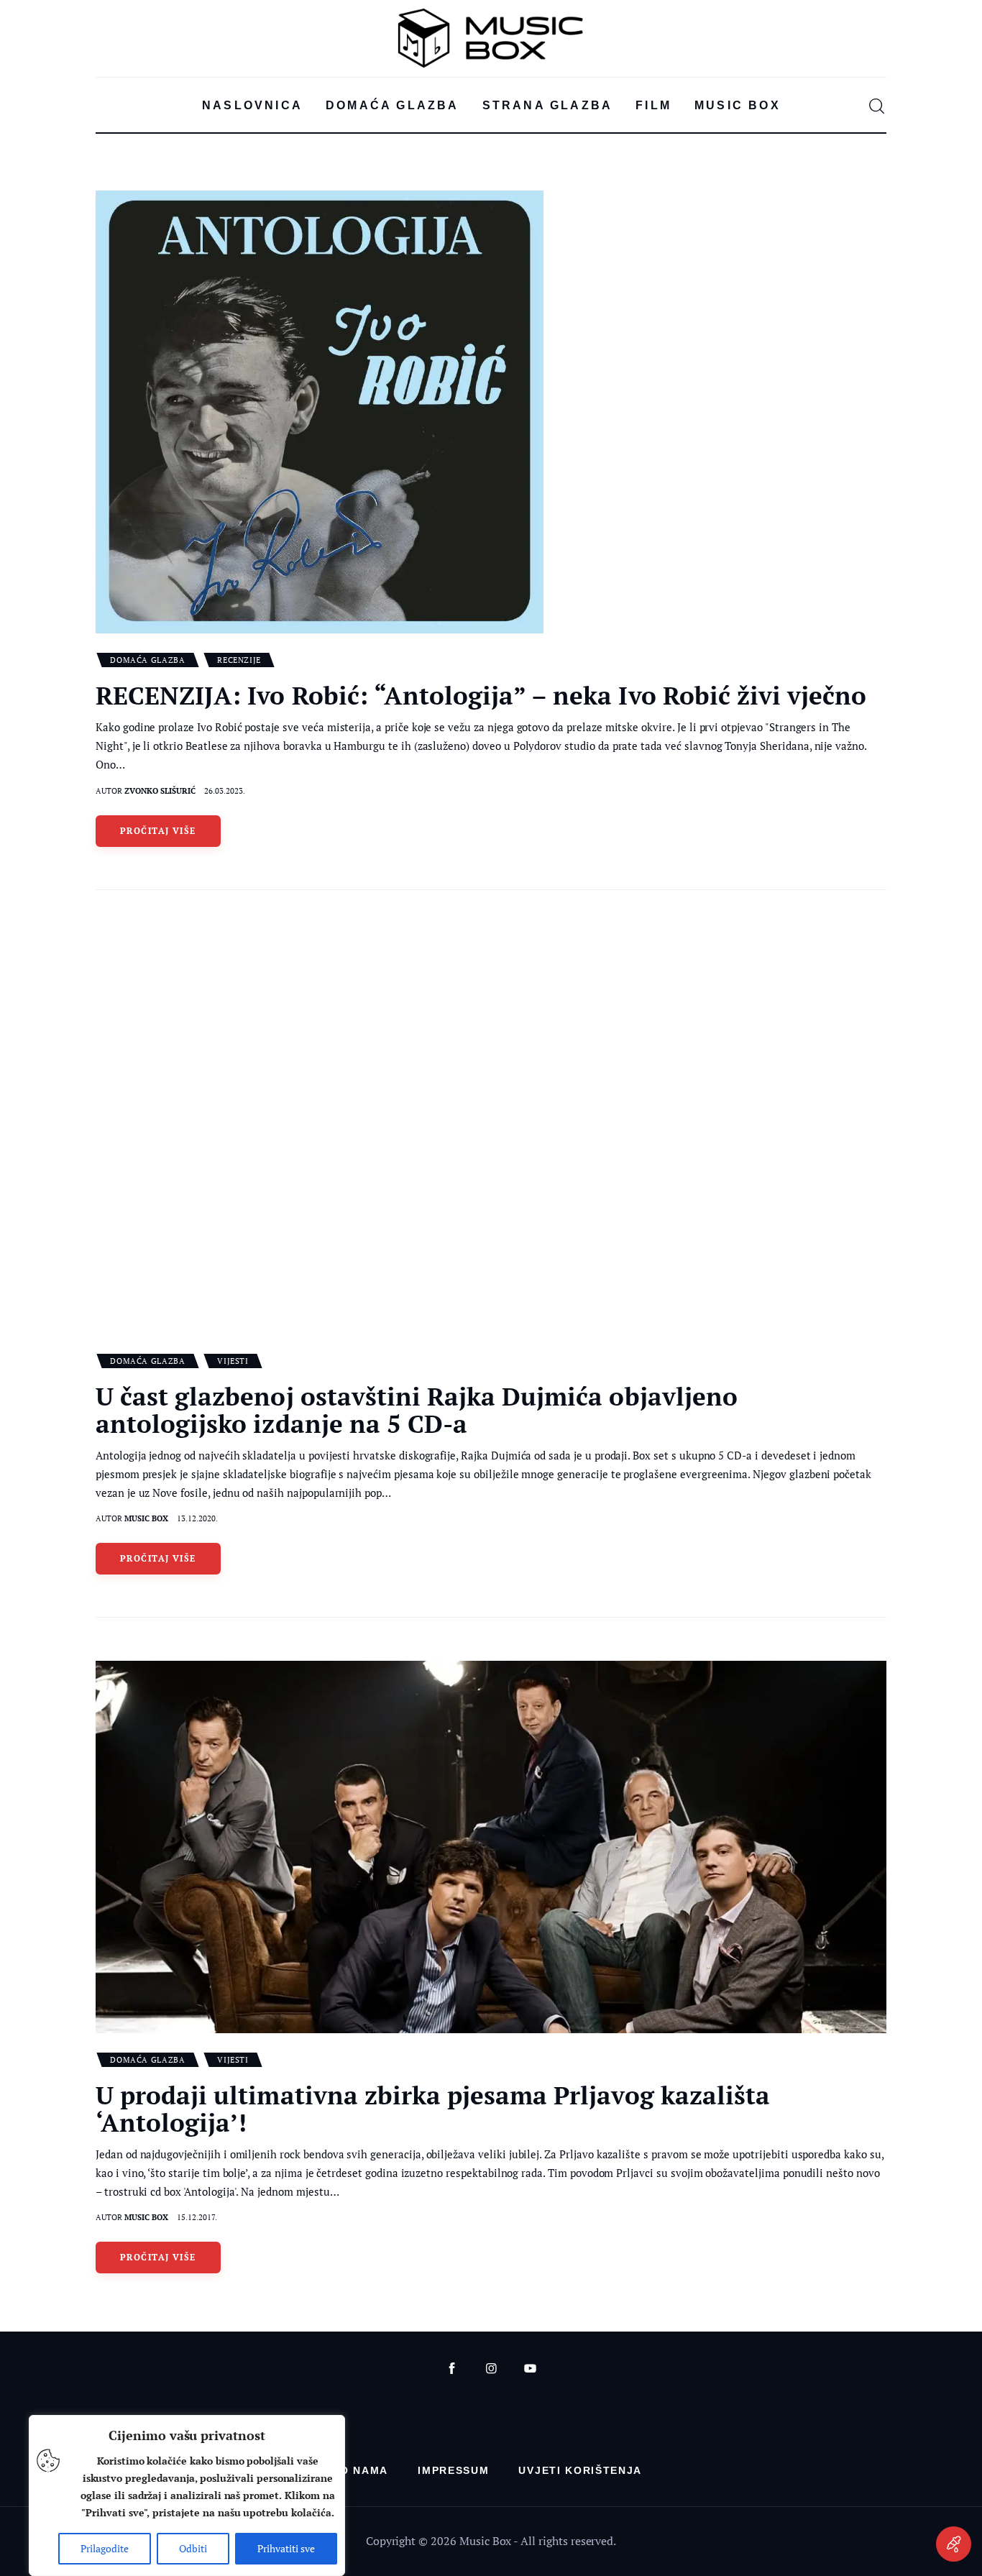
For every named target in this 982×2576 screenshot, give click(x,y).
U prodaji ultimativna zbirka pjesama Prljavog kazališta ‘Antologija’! (433, 2109)
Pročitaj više (158, 831)
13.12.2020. (197, 1518)
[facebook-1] (452, 2369)
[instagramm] (491, 2369)
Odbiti (193, 2548)
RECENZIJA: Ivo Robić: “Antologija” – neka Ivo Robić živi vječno (481, 695)
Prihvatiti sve (286, 2548)
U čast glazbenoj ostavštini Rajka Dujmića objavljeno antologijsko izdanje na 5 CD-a (417, 1410)
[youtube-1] (530, 2369)
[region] (187, 2495)
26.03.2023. (225, 791)
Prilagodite (105, 2548)
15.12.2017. (197, 2217)
